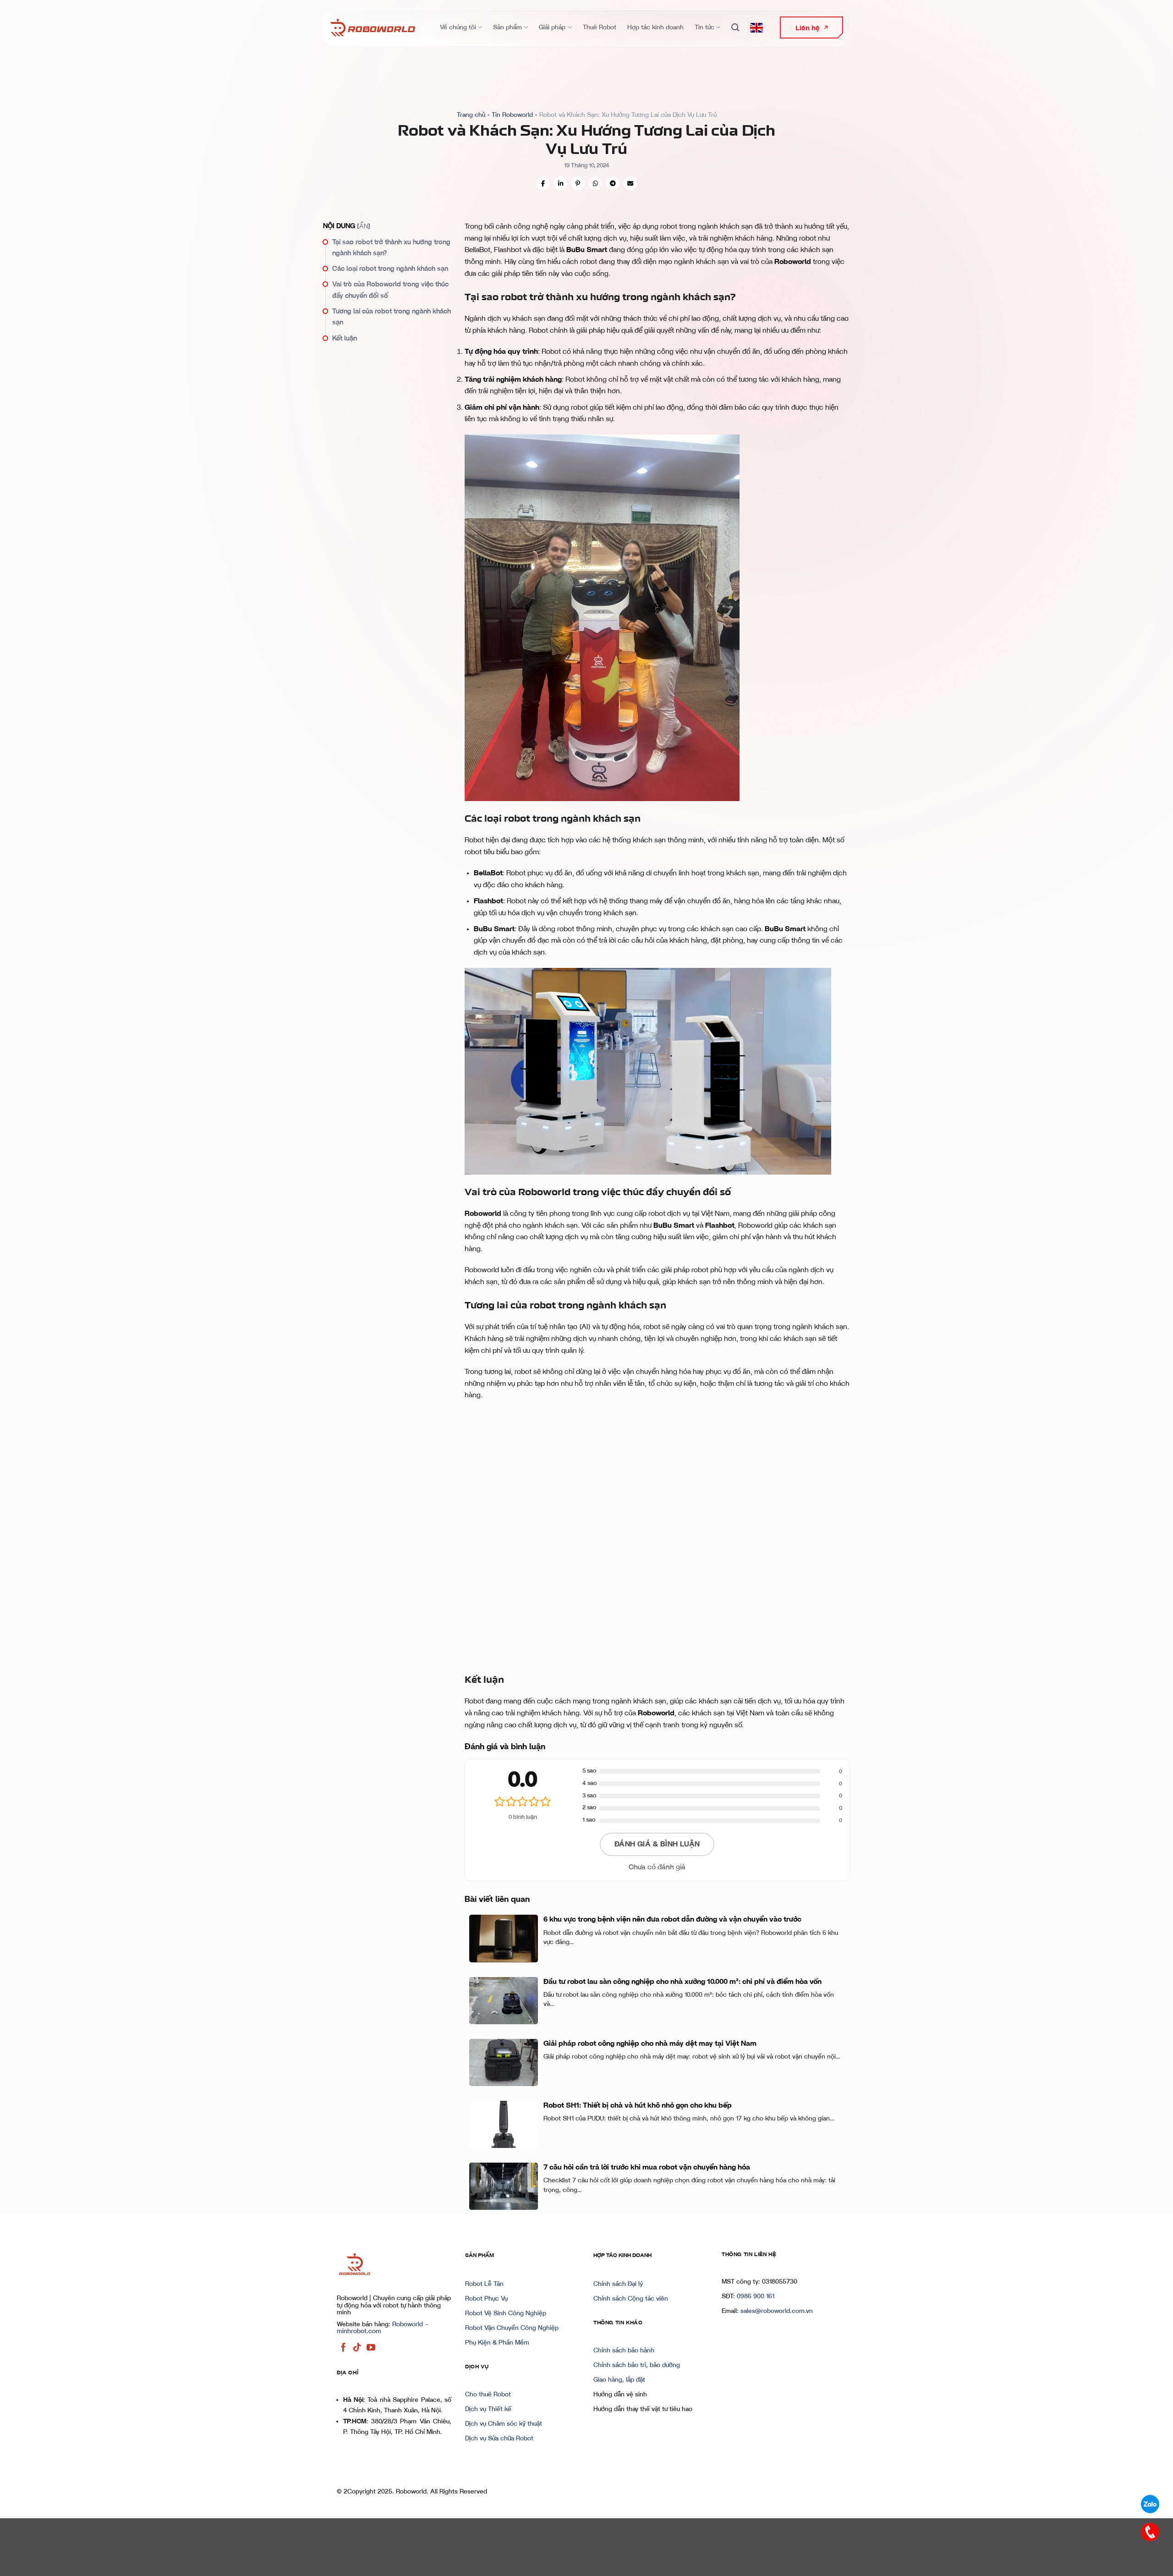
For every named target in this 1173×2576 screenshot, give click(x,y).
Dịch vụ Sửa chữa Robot (499, 2439)
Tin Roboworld (512, 115)
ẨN (364, 226)
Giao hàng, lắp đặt (619, 2380)
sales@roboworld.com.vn (777, 2311)
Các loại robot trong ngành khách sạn (390, 269)
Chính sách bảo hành (624, 2351)
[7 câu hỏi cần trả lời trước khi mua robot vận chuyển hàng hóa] (504, 2186)
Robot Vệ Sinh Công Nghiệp (506, 2313)
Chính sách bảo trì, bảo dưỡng (637, 2365)
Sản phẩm (507, 27)
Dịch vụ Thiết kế (488, 2409)
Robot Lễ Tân (484, 2284)
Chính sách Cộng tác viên (631, 2299)
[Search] (735, 28)
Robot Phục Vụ (486, 2299)
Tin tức (704, 27)
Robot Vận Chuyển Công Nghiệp (512, 2328)
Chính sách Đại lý (618, 2284)
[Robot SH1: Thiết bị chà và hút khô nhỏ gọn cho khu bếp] (504, 2124)
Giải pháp (552, 27)
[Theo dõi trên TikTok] (357, 2348)
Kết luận (345, 338)
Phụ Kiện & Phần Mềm (497, 2343)
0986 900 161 (756, 2296)
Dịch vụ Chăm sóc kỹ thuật (504, 2424)
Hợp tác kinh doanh (655, 27)
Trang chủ (471, 115)
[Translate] (756, 28)
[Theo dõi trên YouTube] (371, 2348)
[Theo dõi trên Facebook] (343, 2348)
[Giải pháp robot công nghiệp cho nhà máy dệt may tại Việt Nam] (504, 2062)
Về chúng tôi (458, 27)
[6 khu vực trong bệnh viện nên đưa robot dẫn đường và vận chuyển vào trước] (504, 1938)
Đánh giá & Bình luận (657, 1844)
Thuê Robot (600, 27)
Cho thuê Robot (488, 2395)
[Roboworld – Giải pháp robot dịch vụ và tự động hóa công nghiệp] (373, 27)
